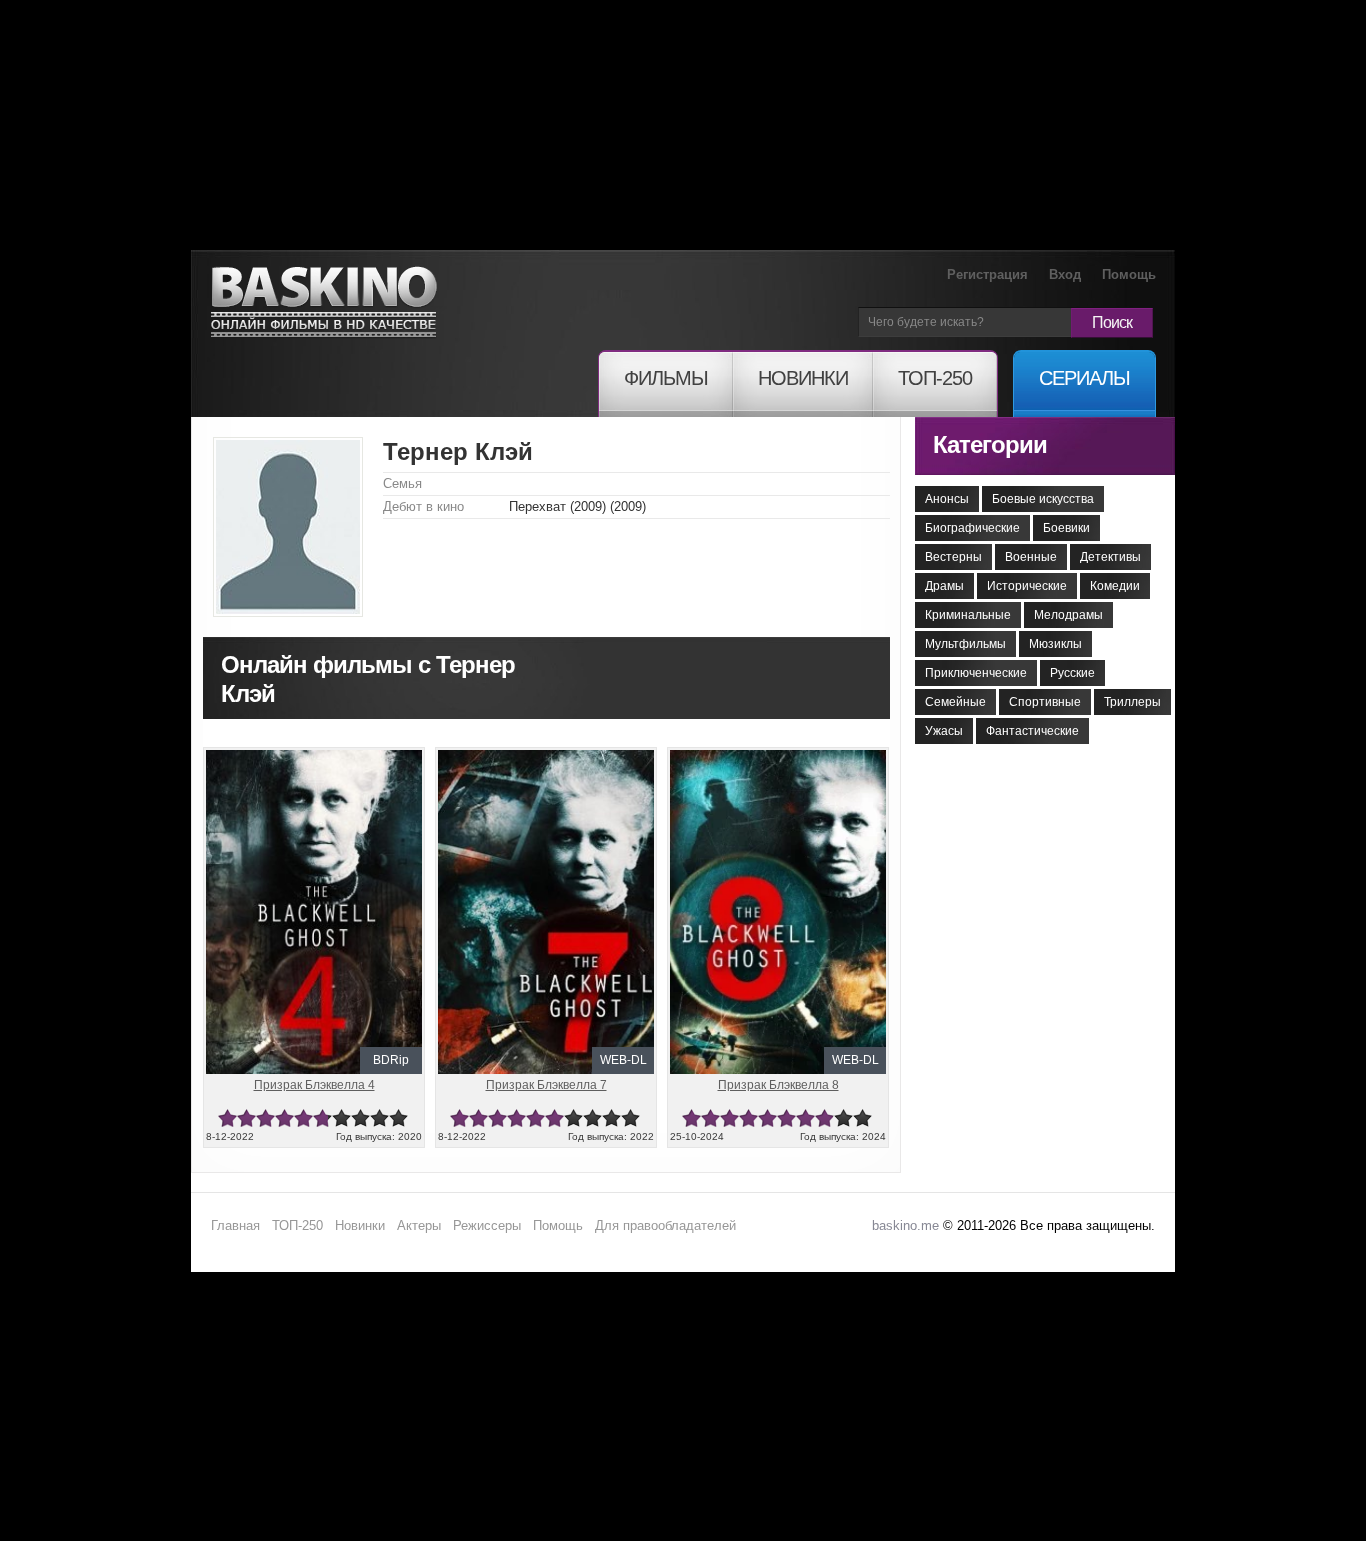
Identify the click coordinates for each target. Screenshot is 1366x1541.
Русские (1072, 673)
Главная (235, 1225)
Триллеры (1132, 702)
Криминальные (968, 615)
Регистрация (987, 274)
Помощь (1129, 274)
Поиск (1112, 322)
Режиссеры (487, 1225)
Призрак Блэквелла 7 (546, 1085)
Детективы (1110, 557)
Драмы (944, 586)
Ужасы (944, 731)
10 (398, 1118)
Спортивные (1045, 702)
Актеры (419, 1225)
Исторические (1027, 586)
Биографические (972, 528)
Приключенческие (976, 673)
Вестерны (953, 557)
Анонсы (947, 499)
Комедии (1115, 586)
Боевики (1066, 528)
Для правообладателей (665, 1225)
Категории (990, 444)
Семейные (955, 702)
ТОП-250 (297, 1225)
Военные (1031, 557)
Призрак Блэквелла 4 (314, 1085)
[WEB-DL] (546, 758)
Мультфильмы (965, 644)
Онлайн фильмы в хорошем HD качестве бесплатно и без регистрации (324, 302)
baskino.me (905, 1225)
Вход (1065, 274)
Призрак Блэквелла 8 (778, 1085)
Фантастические (1032, 731)
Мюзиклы (1055, 644)
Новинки (360, 1225)
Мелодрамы (1068, 615)
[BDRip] (314, 758)
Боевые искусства (1043, 499)
